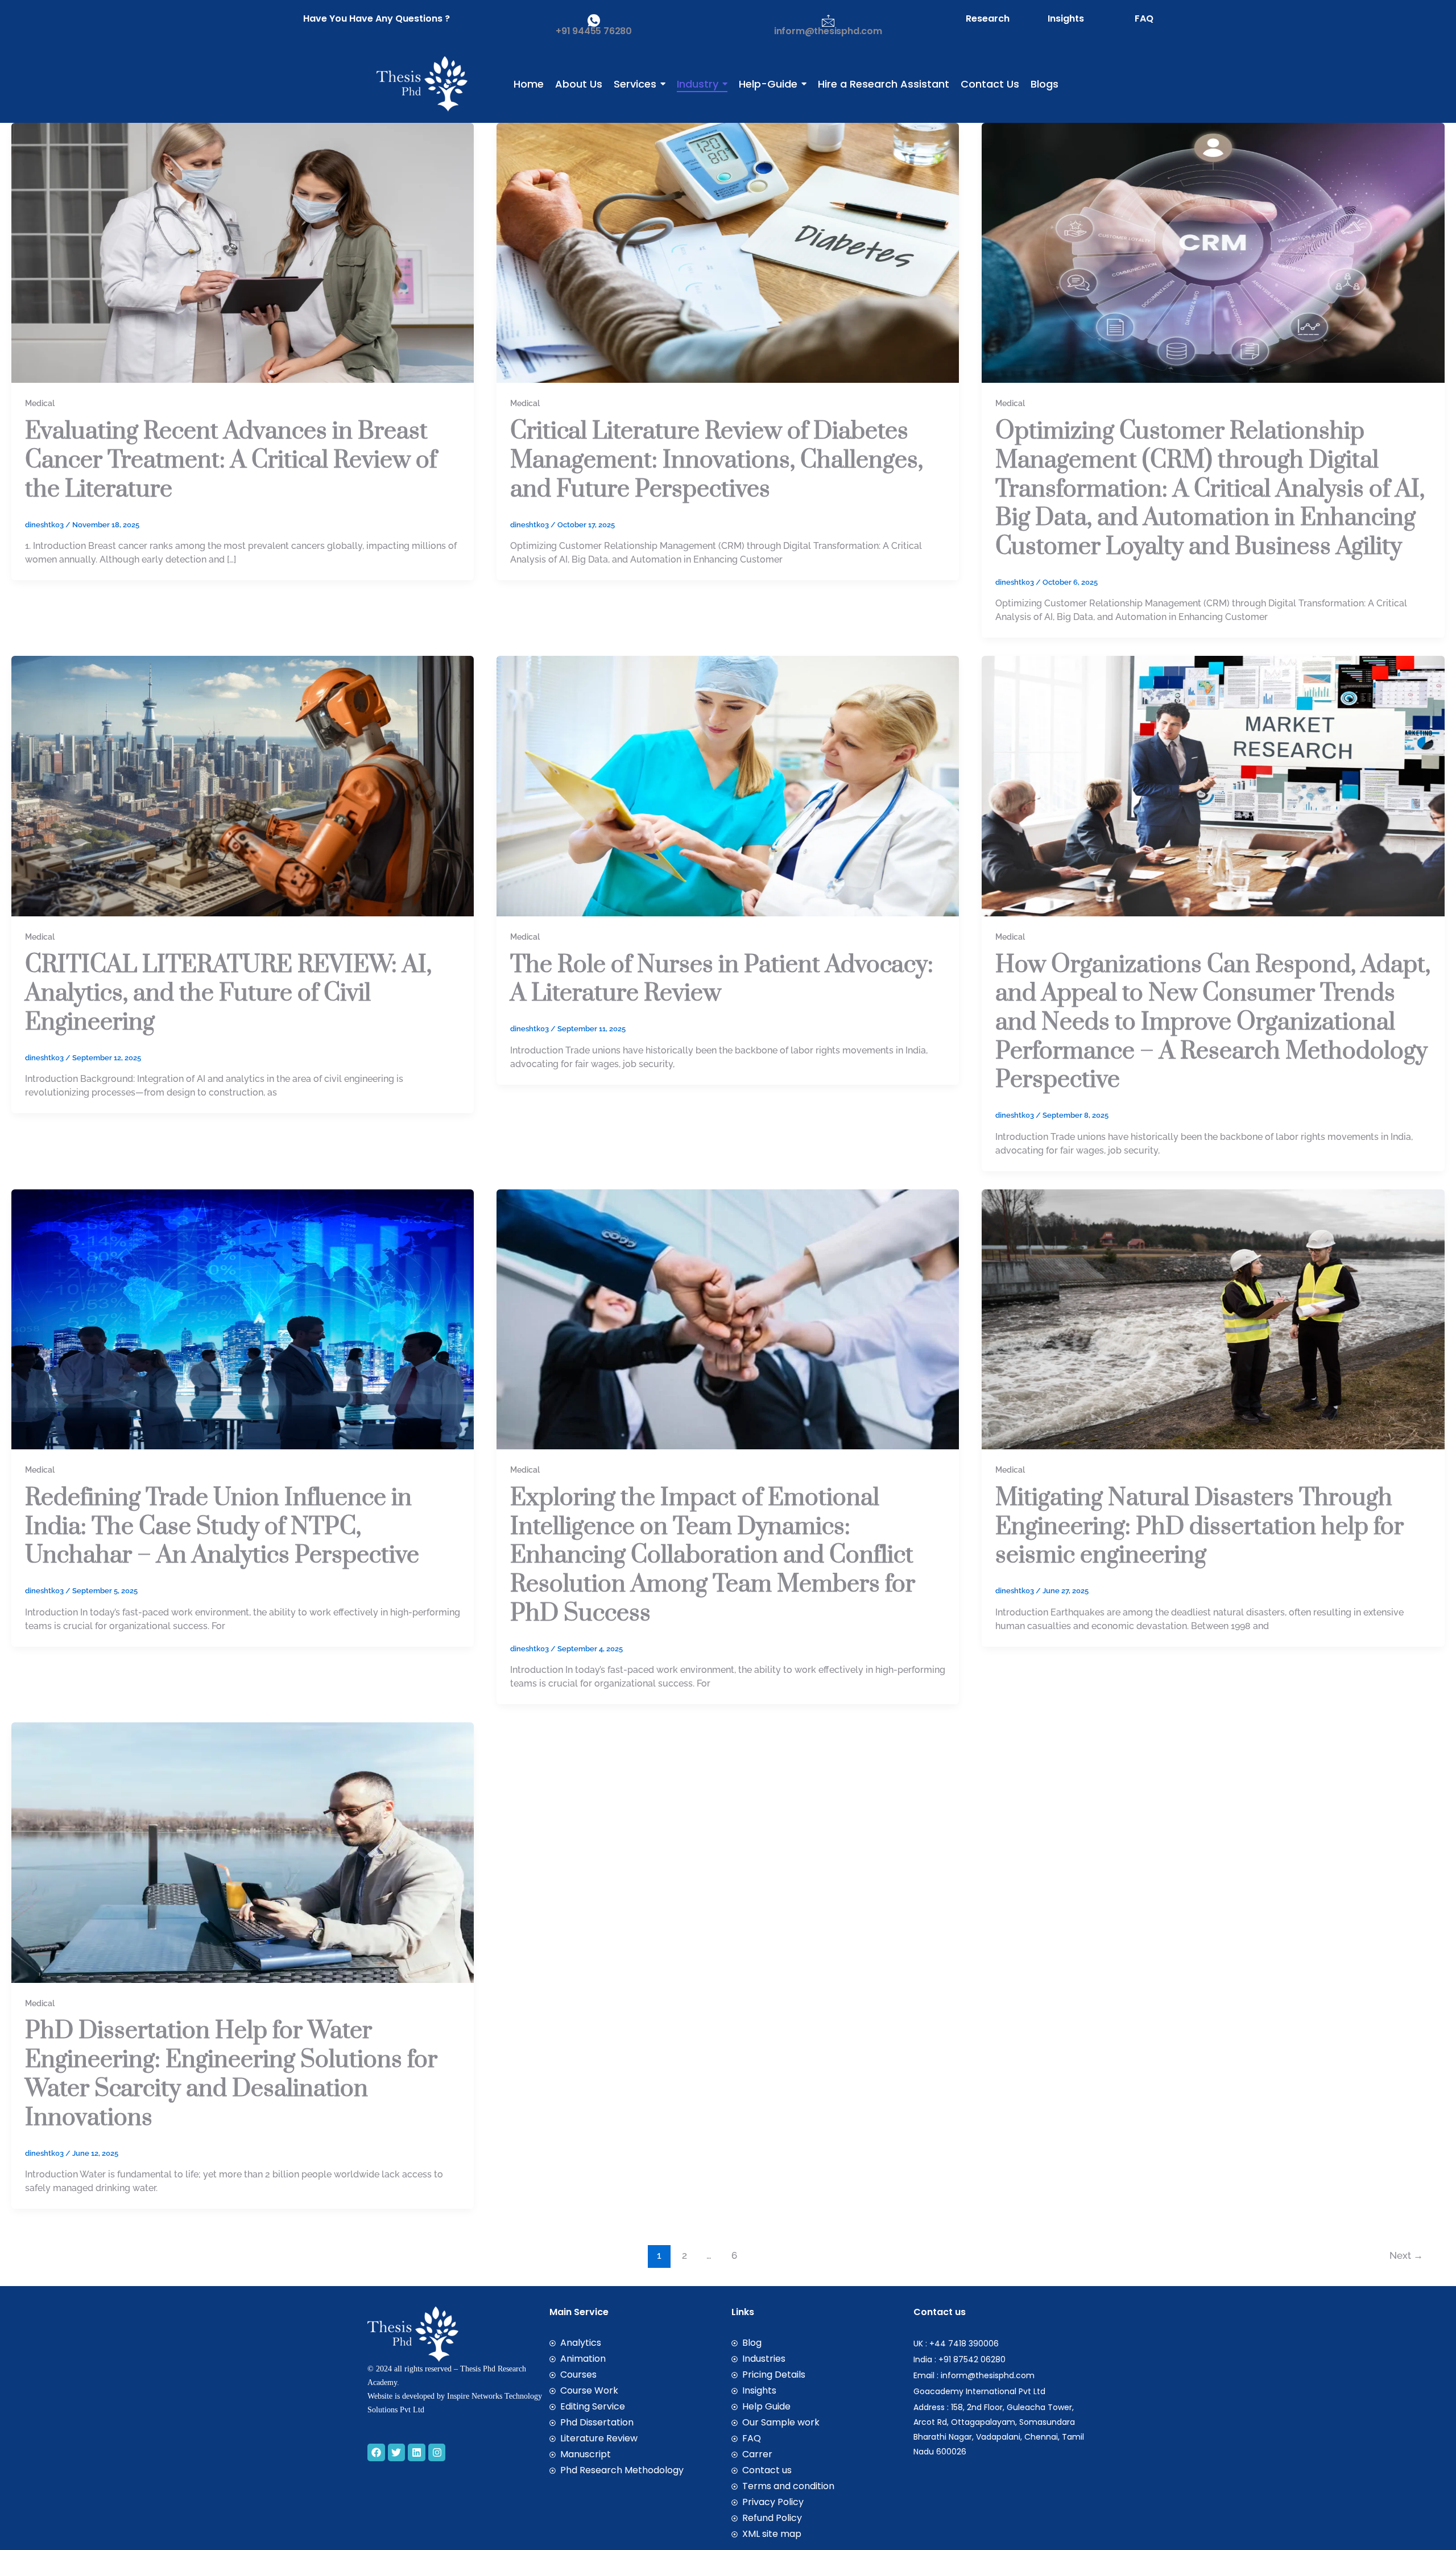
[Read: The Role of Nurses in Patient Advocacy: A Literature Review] (728, 786)
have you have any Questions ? (377, 18)
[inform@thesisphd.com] (828, 20)
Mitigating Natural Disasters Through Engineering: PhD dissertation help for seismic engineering (1199, 1527)
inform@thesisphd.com (828, 31)
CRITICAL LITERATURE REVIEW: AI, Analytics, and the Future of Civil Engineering (228, 994)
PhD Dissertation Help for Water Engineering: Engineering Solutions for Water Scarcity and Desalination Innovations (231, 2074)
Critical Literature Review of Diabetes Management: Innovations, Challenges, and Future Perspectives (717, 460)
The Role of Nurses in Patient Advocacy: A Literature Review (722, 980)
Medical (40, 403)
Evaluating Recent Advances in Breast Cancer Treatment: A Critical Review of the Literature (231, 460)
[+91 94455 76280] (594, 20)
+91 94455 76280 (594, 31)
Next (1406, 2255)
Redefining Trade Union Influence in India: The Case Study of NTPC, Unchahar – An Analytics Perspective (222, 1527)
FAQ (1144, 18)
